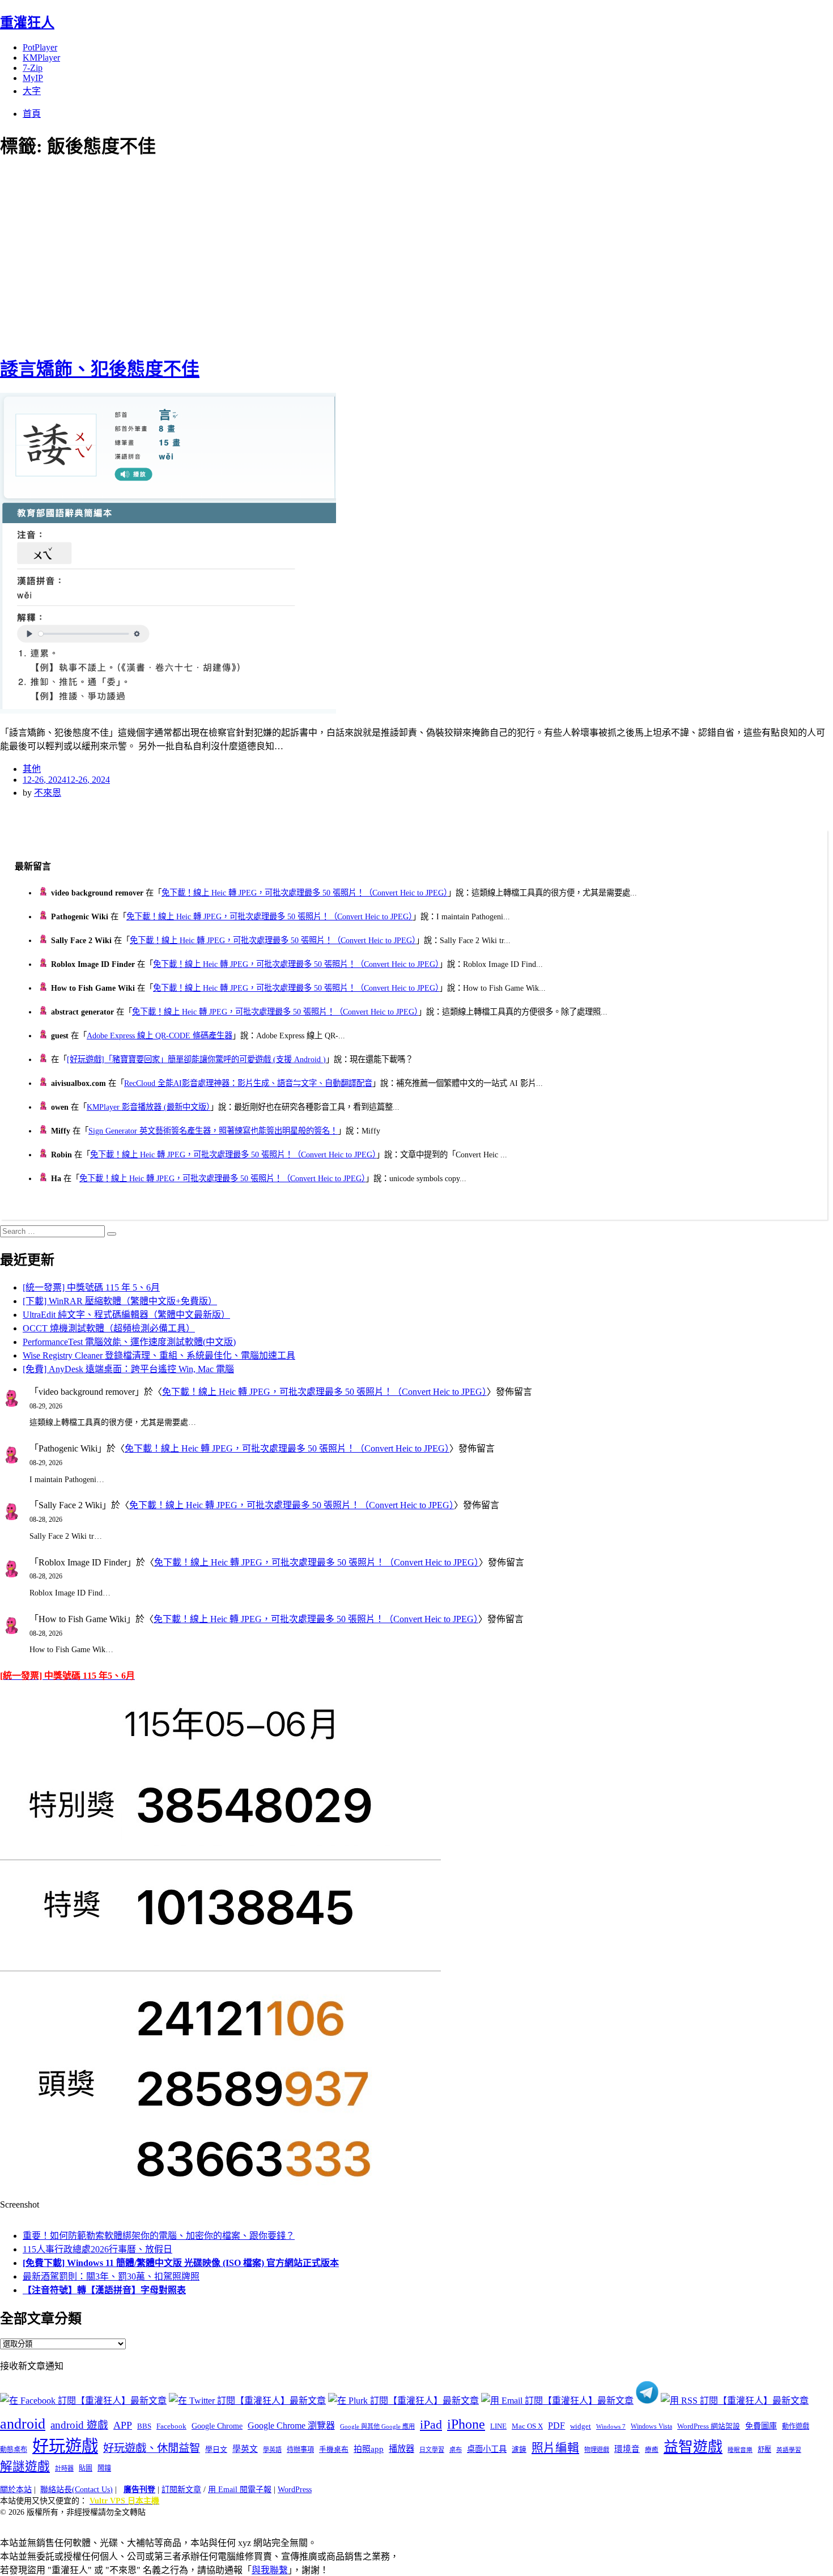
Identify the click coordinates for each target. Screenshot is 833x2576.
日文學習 (432, 2450)
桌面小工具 (487, 2449)
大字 (32, 91)
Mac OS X (527, 2426)
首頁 (32, 114)
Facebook (171, 2426)
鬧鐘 (104, 2468)
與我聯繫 (270, 2570)
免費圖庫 (761, 2426)
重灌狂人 (27, 23)
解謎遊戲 (25, 2467)
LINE (498, 2426)
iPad (431, 2425)
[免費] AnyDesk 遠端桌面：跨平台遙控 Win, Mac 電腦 (128, 1369)
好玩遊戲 (65, 2446)
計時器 (64, 2468)
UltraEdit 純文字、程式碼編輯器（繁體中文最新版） (126, 1315)
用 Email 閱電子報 (240, 2490)
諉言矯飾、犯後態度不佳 (100, 369)
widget (581, 2426)
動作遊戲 (796, 2426)
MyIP (33, 78)
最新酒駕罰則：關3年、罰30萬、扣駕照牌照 (111, 2276)
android (23, 2424)
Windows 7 (611, 2426)
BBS (144, 2426)
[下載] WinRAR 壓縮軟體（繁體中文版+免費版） (120, 1301)
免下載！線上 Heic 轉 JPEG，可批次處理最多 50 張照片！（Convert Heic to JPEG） (305, 893)
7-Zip (33, 68)
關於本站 (16, 2490)
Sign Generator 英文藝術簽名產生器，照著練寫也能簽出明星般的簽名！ (213, 1131)
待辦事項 (300, 2450)
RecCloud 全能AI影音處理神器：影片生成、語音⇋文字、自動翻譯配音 (248, 1083)
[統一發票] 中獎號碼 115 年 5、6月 (91, 1287)
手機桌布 (334, 2450)
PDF (556, 2426)
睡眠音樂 (740, 2450)
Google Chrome (217, 2426)
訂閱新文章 (181, 2490)
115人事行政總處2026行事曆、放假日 (97, 2249)
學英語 (272, 2450)
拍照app (369, 2449)
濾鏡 (519, 2450)
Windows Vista (651, 2426)
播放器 (401, 2449)
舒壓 (764, 2450)
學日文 (216, 2449)
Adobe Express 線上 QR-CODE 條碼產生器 (160, 1036)
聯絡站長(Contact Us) (76, 2490)
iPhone (466, 2424)
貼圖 (86, 2468)
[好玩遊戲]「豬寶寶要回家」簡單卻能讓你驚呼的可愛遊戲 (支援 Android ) (196, 1059)
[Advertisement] (204, 255)
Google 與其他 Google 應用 (377, 2426)
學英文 (245, 2449)
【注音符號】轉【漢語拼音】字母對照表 (104, 2290)
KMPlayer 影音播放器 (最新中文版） (148, 1107)
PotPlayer (40, 47)
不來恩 (48, 793)
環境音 (627, 2449)
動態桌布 (14, 2450)
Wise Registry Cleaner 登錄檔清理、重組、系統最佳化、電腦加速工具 (159, 1355)
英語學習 (789, 2450)
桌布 (456, 2450)
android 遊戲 (79, 2425)
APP (123, 2425)
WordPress (295, 2490)
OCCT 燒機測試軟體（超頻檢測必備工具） (109, 1328)
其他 (32, 769)
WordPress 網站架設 (709, 2426)
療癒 (652, 2450)
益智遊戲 (693, 2447)
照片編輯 (555, 2448)
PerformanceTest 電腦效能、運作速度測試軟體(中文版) (129, 1342)
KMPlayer (41, 58)
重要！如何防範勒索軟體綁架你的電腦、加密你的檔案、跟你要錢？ (159, 2236)
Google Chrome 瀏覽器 (291, 2426)
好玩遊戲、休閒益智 (152, 2448)
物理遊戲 (597, 2450)
